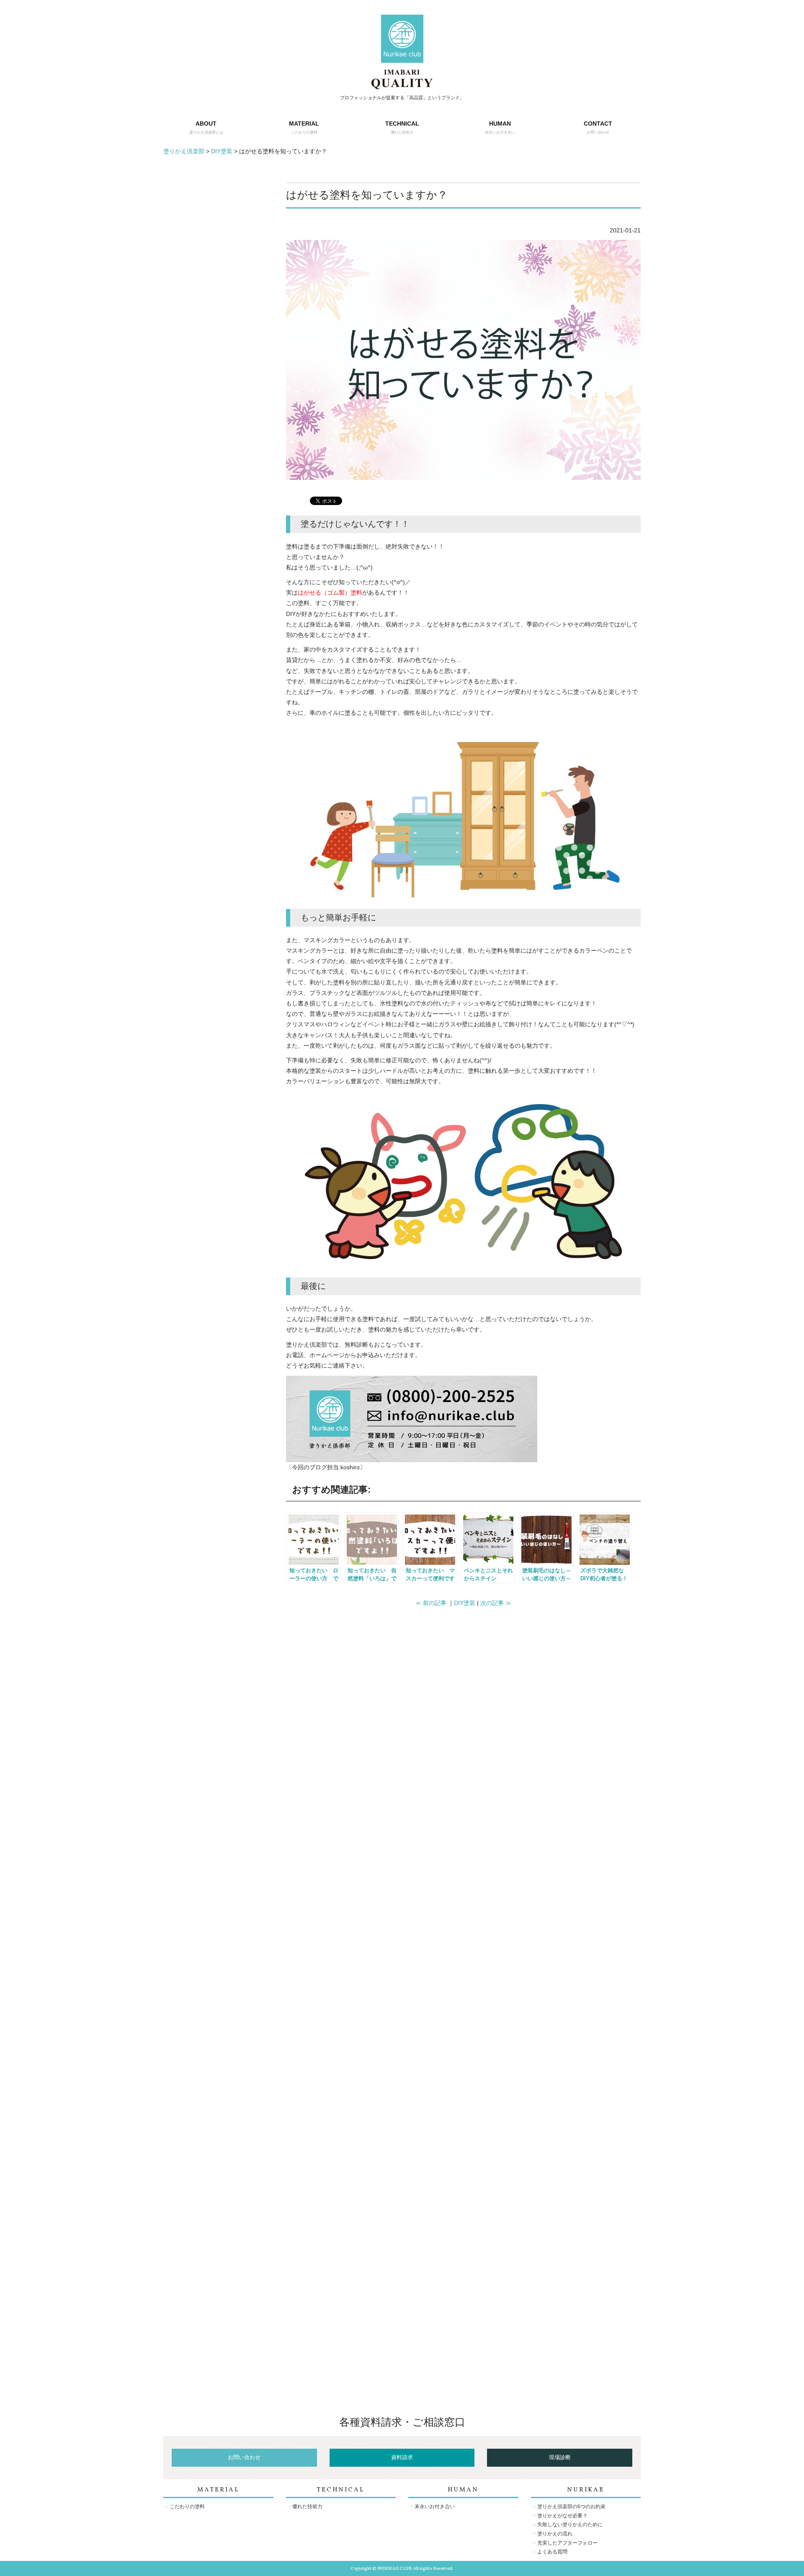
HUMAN (500, 127)
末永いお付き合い (435, 2506)
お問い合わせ (244, 2458)
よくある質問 (552, 2552)
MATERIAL (304, 127)
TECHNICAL (402, 127)
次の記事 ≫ (496, 1603)
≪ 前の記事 (431, 1603)
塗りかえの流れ (555, 2534)
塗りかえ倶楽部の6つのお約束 (571, 2506)
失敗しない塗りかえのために (570, 2524)
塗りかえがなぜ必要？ (562, 2516)
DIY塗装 (465, 1603)
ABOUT (206, 127)
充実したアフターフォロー (567, 2543)
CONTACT (598, 127)
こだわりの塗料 (187, 2506)
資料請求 (402, 2458)
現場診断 (560, 2458)
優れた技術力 (307, 2506)
